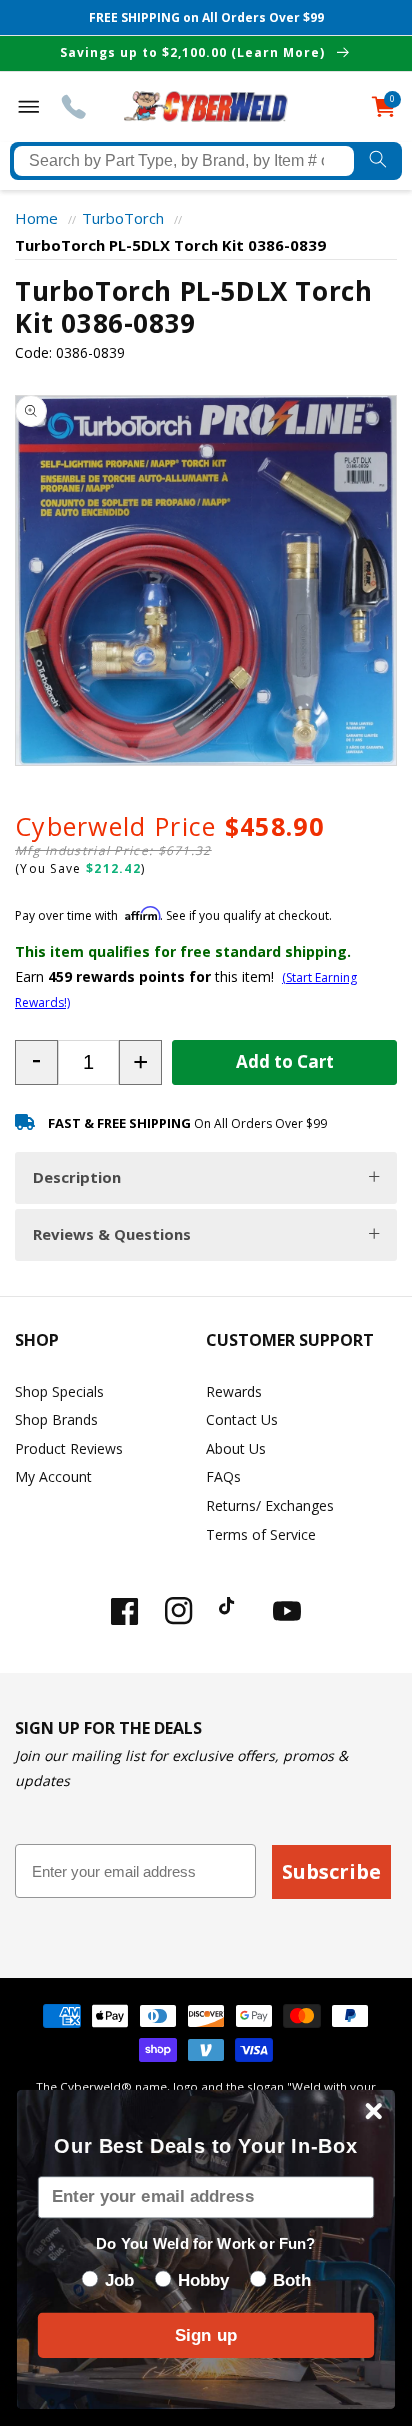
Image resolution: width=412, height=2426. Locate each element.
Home (36, 218)
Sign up (205, 2335)
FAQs (223, 1476)
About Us (236, 1448)
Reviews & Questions (112, 1234)
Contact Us (242, 1419)
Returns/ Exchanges (270, 1505)
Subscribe (331, 1871)
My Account (53, 1476)
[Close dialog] (373, 2110)
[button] (36, 1062)
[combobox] (184, 161)
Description (77, 1177)
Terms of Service (261, 1534)
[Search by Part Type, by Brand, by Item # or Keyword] (378, 161)
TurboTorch (123, 218)
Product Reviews (69, 1448)
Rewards (234, 1391)
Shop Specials (59, 1391)
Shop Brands (56, 1419)
